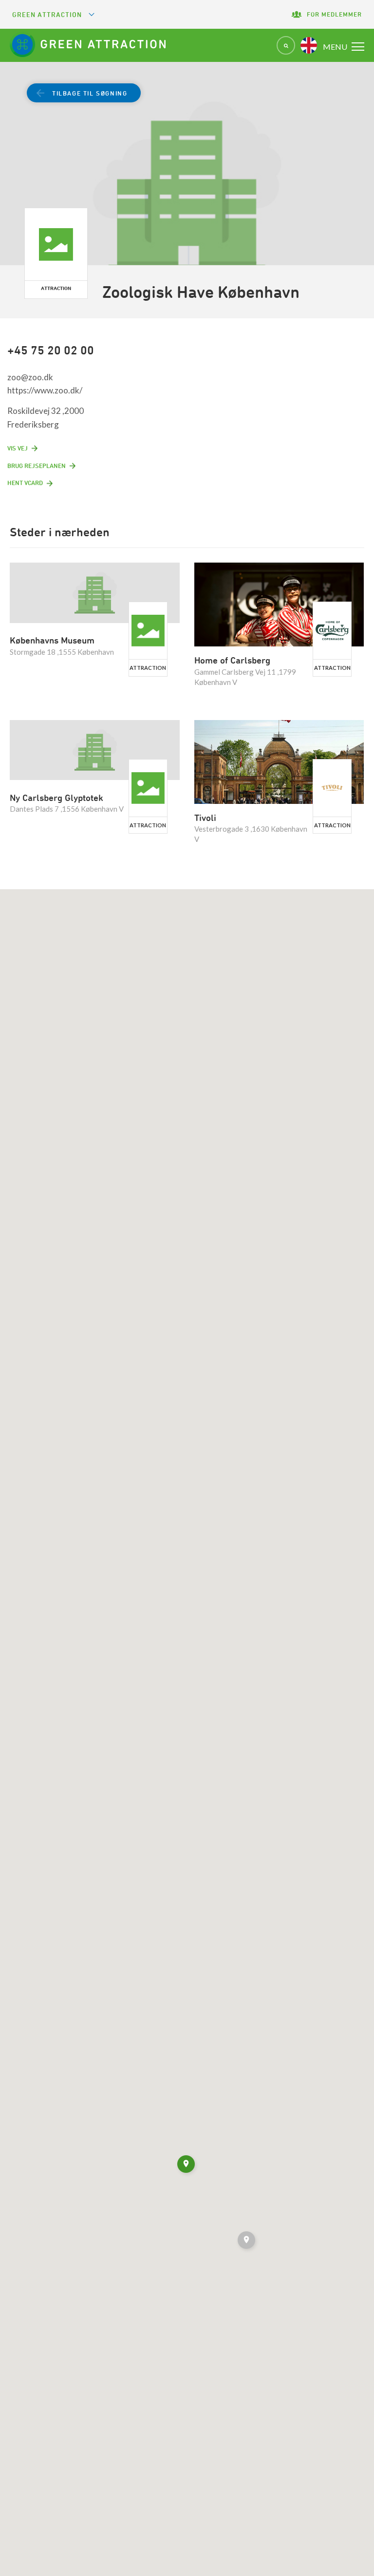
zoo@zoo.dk (30, 377)
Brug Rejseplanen (37, 466)
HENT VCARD (25, 483)
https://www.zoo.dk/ (45, 390)
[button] (247, 2242)
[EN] (309, 45)
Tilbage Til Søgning (90, 93)
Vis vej (18, 448)
